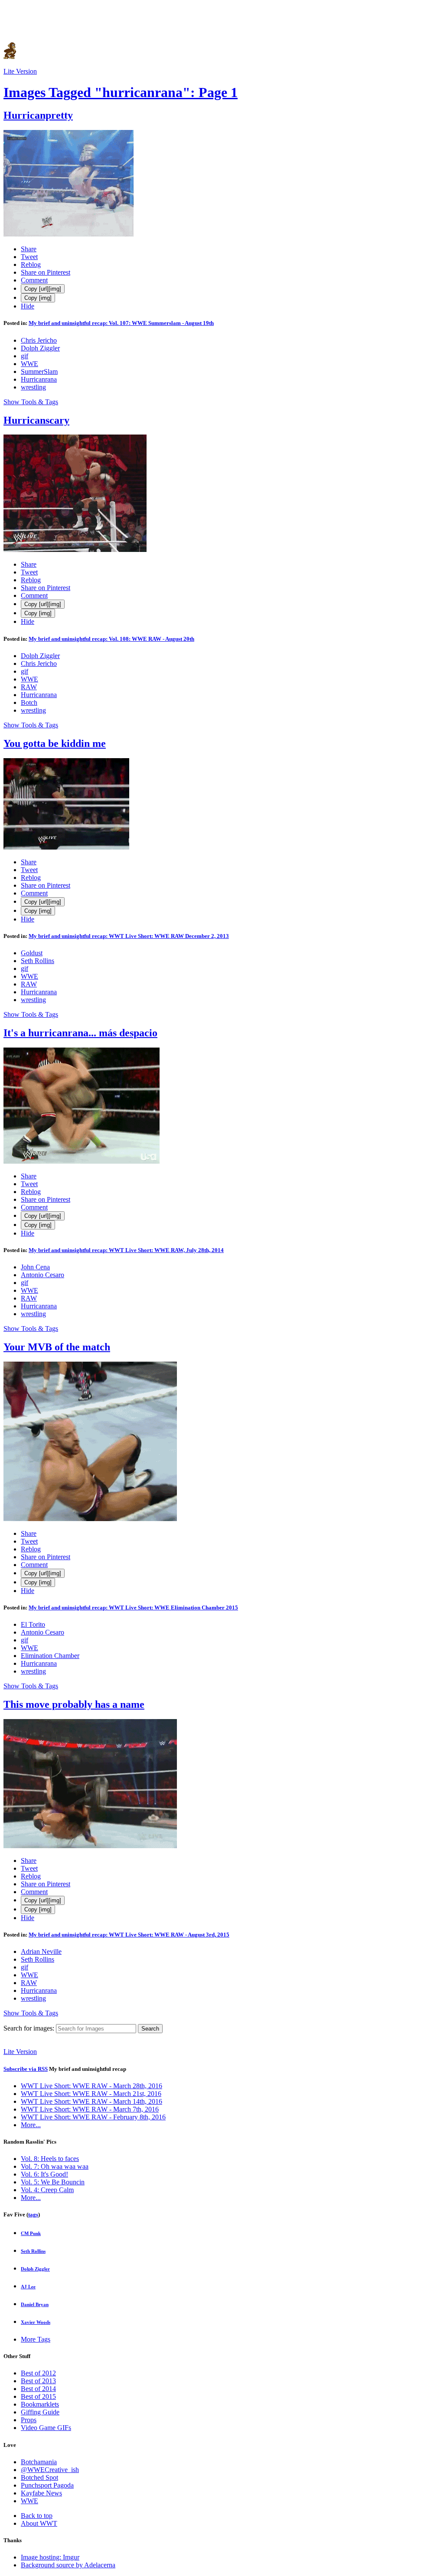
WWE (29, 364)
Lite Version (20, 71)
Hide (28, 306)
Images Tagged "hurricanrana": (121, 92)
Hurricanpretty (38, 115)
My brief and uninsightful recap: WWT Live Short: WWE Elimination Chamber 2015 (133, 1608)
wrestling (33, 387)
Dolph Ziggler (40, 348)
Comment (34, 280)
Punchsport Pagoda (47, 2485)
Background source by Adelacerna (68, 2565)
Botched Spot (39, 2477)
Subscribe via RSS (26, 2069)
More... (31, 2125)
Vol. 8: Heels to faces (50, 2159)
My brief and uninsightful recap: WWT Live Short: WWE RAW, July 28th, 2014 (126, 1250)
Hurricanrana (39, 379)
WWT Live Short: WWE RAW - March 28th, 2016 (91, 2086)
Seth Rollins (38, 961)
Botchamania (39, 2462)
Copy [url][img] (43, 289)
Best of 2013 (38, 2381)
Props (29, 2420)
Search (150, 2029)
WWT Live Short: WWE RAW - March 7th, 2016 (90, 2109)
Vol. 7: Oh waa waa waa (55, 2166)
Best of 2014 (38, 2389)
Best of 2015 (38, 2396)
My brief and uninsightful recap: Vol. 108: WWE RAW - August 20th (111, 639)
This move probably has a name (74, 1704)
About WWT (39, 2523)
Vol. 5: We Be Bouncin (53, 2182)
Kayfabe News (41, 2493)
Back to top (37, 2516)
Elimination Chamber (50, 1656)
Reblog (31, 264)
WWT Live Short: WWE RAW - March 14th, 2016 (91, 2101)
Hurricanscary (36, 420)
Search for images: (29, 2028)
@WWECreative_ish (50, 2470)
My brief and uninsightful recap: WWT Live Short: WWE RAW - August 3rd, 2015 (129, 1935)
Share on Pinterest (46, 272)
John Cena (35, 1267)
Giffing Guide (40, 2412)
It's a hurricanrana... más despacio (80, 1033)
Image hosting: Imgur (50, 2557)
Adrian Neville (41, 1951)
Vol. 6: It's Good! (44, 2174)
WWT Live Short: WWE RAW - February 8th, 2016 (93, 2117)
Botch (29, 702)
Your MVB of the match (57, 1347)
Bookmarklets (40, 2404)
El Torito (33, 1624)
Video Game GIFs (46, 2428)
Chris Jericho (39, 340)
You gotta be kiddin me (55, 743)
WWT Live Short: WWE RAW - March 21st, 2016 (91, 2094)
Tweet (29, 257)
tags (33, 2214)
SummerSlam (39, 371)
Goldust (32, 953)
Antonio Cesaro (42, 1275)
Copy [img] (38, 298)
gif (24, 356)
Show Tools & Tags (31, 402)
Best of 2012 (38, 2373)
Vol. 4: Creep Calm (47, 2190)
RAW (29, 687)
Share (29, 249)
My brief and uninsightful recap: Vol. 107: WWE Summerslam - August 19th (121, 323)
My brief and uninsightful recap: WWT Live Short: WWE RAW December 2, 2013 (129, 936)
